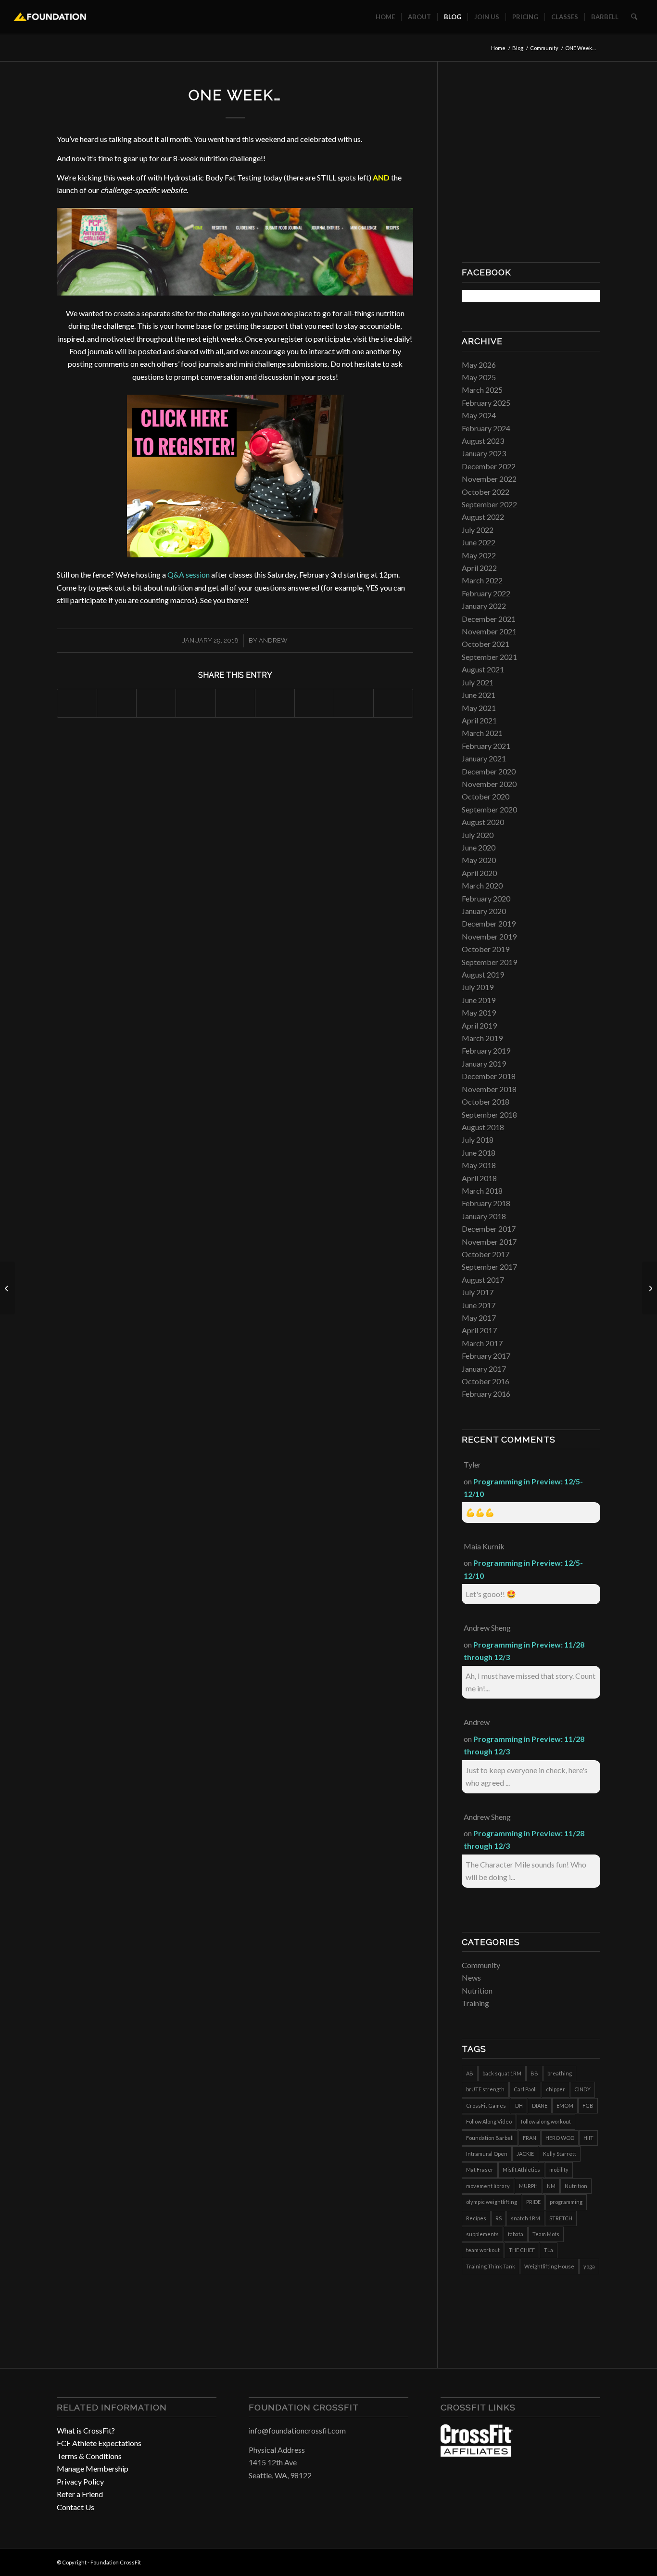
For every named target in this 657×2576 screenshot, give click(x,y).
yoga (589, 2266)
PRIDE (533, 2202)
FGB (588, 2106)
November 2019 (489, 936)
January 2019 (484, 1063)
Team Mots (546, 2234)
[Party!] (7, 1288)
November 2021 (489, 631)
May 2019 (479, 1012)
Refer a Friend (80, 2494)
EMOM (565, 2106)
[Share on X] (117, 703)
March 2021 (482, 733)
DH (519, 2106)
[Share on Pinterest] (196, 703)
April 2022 (479, 568)
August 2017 (483, 1280)
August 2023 (483, 441)
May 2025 (479, 377)
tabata (516, 2234)
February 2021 (486, 746)
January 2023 (484, 453)
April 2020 (479, 873)
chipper (556, 2089)
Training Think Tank (491, 2266)
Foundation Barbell (490, 2138)
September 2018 (489, 1114)
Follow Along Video (489, 2121)
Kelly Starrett (560, 2154)
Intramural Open (487, 2154)
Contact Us (76, 2507)
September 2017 (489, 1267)
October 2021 (486, 644)
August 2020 (483, 822)
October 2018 (486, 1101)
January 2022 (484, 606)
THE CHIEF (522, 2250)
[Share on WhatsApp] (156, 703)
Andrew (273, 640)
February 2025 (486, 403)
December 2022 (489, 466)
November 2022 (489, 479)
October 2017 (486, 1254)
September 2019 (489, 962)
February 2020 (486, 898)
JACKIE (525, 2154)
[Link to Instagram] (579, 2561)
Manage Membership (93, 2468)
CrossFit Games (486, 2106)
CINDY (582, 2089)
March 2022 (482, 580)
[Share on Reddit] (354, 703)
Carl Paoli (525, 2089)
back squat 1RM (502, 2073)
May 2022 (479, 555)
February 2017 (486, 1356)
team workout (483, 2250)
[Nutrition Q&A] (650, 1288)
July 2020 (478, 835)
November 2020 (489, 784)
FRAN (530, 2138)
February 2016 (486, 1394)
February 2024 (486, 428)
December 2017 (489, 1229)
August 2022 (483, 517)
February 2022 (486, 593)
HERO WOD (560, 2138)
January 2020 (484, 911)
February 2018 (486, 1203)
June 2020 (479, 847)
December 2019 (489, 923)
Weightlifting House (549, 2266)
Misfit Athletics (521, 2170)
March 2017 (482, 1343)
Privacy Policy (80, 2481)
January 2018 (484, 1216)
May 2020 (479, 860)
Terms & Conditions (89, 2456)
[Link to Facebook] (564, 2561)
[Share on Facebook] (77, 703)
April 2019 (479, 1025)
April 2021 (479, 720)
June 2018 (479, 1153)
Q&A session (189, 574)
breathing (560, 2073)
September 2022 (489, 504)
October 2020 (486, 796)
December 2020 (489, 771)
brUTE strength (485, 2089)
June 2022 (479, 542)
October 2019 (486, 949)
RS (499, 2218)
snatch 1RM (525, 2218)
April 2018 (479, 1178)
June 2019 (479, 1000)
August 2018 (483, 1127)
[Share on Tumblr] (275, 703)
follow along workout (546, 2121)
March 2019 (482, 1038)
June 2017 (479, 1305)
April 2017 (479, 1330)
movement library (488, 2186)
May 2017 (479, 1318)
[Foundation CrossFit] (50, 17)
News (471, 1977)
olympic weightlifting (492, 2202)
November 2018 (489, 1089)
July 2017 (478, 1292)
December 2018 (489, 1076)
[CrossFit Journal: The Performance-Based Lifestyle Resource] (477, 2454)
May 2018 (479, 1165)
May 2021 (479, 708)
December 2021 (489, 619)
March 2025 (482, 390)
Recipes (476, 2218)
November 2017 (489, 1242)
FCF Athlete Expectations (99, 2443)
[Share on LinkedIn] (235, 703)
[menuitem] (385, 17)
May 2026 (479, 365)
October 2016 (486, 1381)
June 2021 (479, 695)
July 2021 (478, 682)
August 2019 (483, 974)
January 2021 (484, 758)
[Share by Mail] (393, 703)
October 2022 (486, 492)
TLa (549, 2250)
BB (534, 2073)
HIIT (588, 2138)
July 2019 (478, 987)
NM (551, 2186)
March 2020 (482, 885)
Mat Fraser (480, 2170)
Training (475, 2003)
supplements (482, 2234)
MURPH (528, 2186)
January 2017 (484, 1369)
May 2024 (479, 415)
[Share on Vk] (314, 703)
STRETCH (561, 2218)
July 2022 (478, 530)
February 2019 (486, 1050)
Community (481, 1965)
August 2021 (483, 669)
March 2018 (482, 1191)
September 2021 (489, 657)
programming (566, 2202)
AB (470, 2073)
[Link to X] (593, 2561)
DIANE (540, 2106)
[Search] (634, 17)
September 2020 (489, 809)
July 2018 (478, 1140)
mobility (559, 2170)
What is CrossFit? (86, 2430)
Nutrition (477, 1990)
